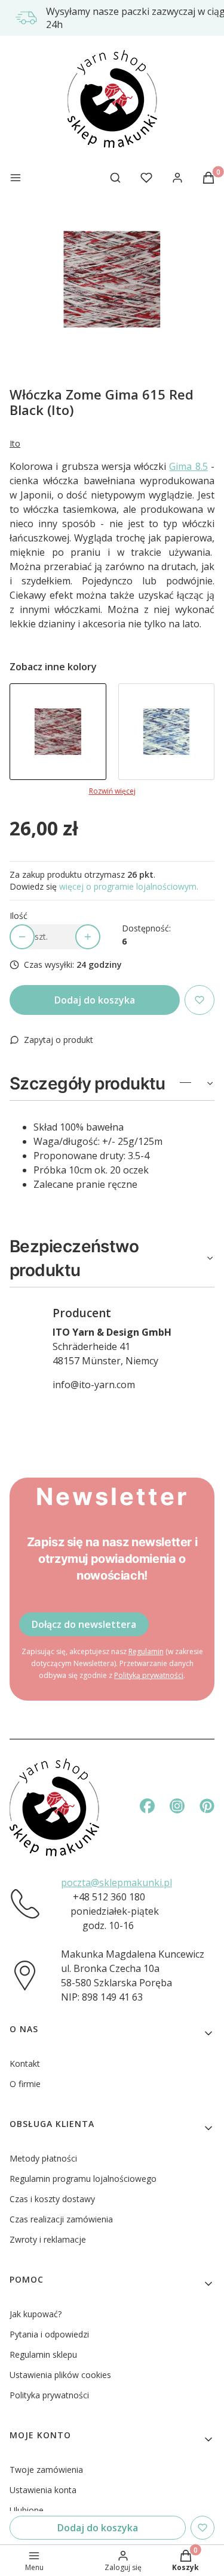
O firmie (25, 2084)
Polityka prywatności (49, 2395)
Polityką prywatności (149, 1675)
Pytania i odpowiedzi (49, 2334)
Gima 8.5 (188, 466)
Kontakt (25, 2063)
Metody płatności (43, 2158)
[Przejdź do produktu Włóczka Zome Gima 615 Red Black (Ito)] (58, 732)
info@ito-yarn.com (94, 1385)
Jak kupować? (36, 2314)
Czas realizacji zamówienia (61, 2219)
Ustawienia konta (43, 2490)
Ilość (19, 916)
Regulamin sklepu (43, 2354)
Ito (15, 443)
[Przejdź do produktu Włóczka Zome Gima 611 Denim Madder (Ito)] (167, 732)
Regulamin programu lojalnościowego (83, 2179)
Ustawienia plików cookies (60, 2375)
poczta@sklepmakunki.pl (116, 1883)
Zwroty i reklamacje (48, 2239)
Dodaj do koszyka (95, 1000)
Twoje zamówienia (46, 2470)
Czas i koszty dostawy (52, 2199)
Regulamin (146, 1651)
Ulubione (27, 2510)
